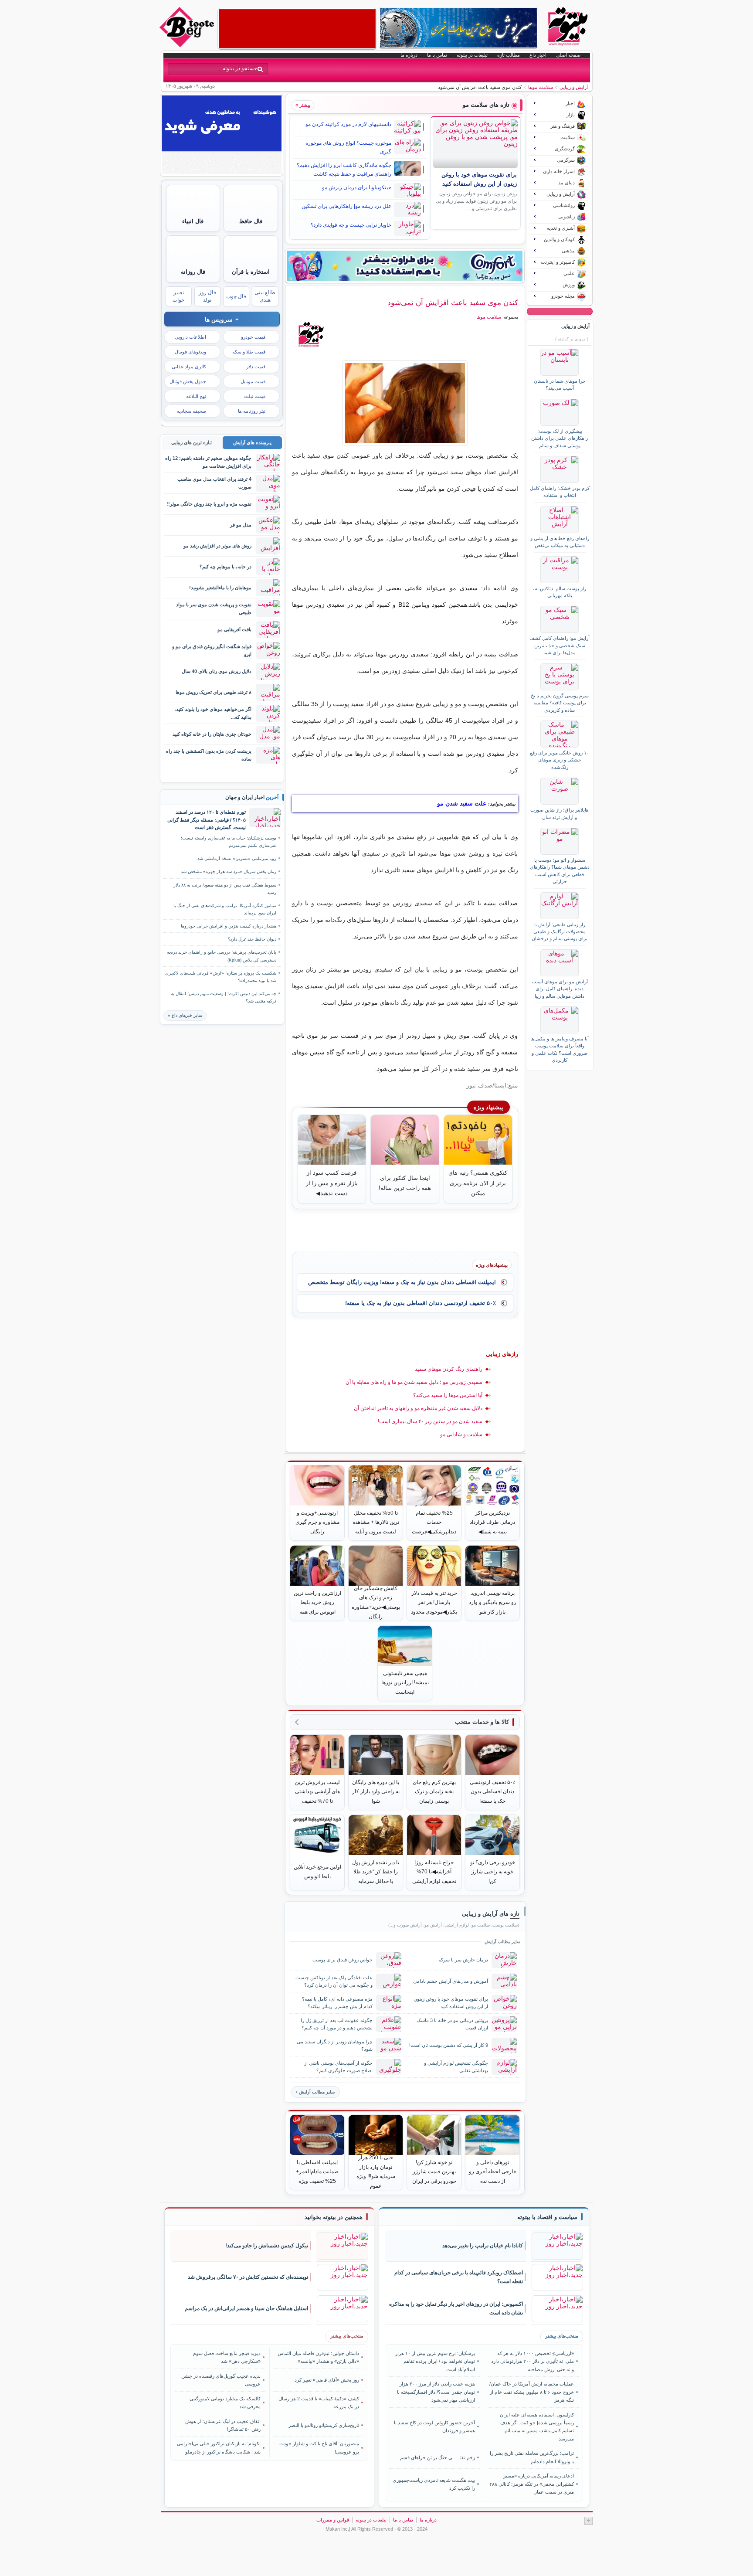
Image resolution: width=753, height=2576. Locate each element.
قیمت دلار (256, 367)
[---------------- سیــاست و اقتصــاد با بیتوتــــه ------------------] (547, 2217)
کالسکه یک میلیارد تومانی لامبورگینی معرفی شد (225, 2403)
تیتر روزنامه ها (252, 411)
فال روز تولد (207, 296)
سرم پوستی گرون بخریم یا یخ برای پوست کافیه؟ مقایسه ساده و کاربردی (560, 703)
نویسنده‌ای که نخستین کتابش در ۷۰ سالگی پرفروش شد (248, 2277)
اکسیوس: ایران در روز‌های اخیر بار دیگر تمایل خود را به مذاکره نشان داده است (456, 2309)
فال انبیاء (193, 221)
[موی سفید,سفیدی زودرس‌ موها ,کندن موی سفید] (405, 403)
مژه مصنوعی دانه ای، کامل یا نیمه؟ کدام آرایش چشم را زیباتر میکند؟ (337, 2003)
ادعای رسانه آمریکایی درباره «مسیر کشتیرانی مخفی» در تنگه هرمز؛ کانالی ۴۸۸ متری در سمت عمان (531, 2484)
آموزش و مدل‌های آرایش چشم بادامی (451, 1981)
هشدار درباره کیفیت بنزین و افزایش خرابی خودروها (229, 926)
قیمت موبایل (253, 381)
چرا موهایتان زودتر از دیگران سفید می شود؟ (335, 2045)
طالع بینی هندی (265, 296)
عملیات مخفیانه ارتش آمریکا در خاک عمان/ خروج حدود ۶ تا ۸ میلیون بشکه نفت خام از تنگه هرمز (531, 2392)
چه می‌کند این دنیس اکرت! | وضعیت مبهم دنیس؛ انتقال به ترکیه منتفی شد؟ (224, 997)
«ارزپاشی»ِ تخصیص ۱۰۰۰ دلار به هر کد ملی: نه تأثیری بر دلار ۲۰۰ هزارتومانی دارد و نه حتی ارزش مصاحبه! (532, 2361)
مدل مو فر (241, 525)
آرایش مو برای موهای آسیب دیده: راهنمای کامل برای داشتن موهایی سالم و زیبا (560, 989)
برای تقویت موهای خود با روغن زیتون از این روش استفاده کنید (451, 2003)
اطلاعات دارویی (190, 337)
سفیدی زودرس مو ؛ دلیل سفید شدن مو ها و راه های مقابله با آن (414, 1382)
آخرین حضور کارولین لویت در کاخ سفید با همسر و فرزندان (434, 2426)
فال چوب (236, 296)
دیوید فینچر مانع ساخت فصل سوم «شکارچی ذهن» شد (227, 2357)
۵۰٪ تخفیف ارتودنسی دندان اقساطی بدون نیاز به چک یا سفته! (421, 1303)
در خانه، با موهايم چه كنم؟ (226, 567)
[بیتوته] (188, 45)
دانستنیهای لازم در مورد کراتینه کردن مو (348, 124)
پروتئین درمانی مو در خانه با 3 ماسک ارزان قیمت (452, 2024)
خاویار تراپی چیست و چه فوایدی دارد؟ (351, 225)
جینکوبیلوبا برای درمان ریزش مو (357, 187)
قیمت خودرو (253, 337)
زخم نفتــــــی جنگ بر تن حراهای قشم (438, 2457)
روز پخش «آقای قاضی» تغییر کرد (327, 2380)
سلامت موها (541, 87)
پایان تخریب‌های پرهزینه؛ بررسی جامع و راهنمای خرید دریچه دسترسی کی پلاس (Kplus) (222, 956)
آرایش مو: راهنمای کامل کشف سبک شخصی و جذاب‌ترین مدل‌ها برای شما (560, 645)
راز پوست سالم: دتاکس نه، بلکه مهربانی (560, 592)
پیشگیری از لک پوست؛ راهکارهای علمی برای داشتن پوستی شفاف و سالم (560, 438)
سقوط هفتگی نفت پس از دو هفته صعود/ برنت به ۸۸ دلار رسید (225, 889)
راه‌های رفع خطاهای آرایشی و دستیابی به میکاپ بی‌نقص (560, 542)
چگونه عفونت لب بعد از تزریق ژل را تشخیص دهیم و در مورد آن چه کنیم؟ (337, 2024)
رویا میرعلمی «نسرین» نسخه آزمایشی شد (237, 858)
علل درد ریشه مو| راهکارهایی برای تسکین (346, 206)
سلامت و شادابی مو (461, 1434)
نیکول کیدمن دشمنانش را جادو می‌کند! (267, 2246)
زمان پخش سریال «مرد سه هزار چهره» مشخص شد (229, 872)
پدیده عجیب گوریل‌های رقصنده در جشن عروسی (221, 2380)
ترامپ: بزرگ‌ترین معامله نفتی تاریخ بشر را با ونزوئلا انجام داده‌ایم (532, 2457)
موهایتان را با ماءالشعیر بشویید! (220, 588)
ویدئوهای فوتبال (190, 352)
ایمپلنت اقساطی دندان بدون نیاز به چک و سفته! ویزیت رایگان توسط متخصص (402, 1282)
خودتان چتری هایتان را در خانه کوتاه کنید (212, 734)
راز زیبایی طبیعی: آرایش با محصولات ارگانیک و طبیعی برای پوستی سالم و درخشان (560, 932)
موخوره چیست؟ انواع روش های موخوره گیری (348, 147)
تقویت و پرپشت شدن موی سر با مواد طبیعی (214, 608)
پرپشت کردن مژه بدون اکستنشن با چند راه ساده (209, 755)
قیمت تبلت (255, 396)
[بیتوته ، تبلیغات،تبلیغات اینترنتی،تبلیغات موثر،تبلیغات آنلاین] (297, 29)
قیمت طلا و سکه (249, 352)
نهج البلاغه (196, 396)
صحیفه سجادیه (192, 411)
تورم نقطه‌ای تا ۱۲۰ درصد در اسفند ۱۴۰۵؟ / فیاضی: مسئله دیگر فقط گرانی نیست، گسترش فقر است (207, 820)
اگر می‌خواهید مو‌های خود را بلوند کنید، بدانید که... (213, 713)
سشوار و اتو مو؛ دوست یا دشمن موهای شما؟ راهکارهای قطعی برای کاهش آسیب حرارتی (560, 871)
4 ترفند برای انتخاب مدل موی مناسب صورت (214, 483)
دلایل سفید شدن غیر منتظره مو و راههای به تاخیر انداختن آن (418, 1408)
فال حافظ (251, 221)
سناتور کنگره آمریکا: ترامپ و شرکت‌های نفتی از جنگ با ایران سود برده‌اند (225, 909)
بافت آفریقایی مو (234, 629)
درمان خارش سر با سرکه (463, 1960)
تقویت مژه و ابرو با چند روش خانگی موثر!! (209, 504)
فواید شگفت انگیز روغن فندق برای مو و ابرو (212, 650)
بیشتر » (303, 105)
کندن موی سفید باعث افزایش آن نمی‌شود (453, 302)
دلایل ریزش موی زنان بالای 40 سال (217, 671)
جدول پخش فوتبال (188, 381)
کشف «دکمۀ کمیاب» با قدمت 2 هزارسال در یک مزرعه (319, 2403)
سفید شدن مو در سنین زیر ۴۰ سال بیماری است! (430, 1421)
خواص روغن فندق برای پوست (343, 1960)
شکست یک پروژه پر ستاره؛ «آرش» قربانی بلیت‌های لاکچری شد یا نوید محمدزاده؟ (221, 977)
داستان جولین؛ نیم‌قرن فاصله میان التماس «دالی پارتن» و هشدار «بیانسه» (318, 2357)
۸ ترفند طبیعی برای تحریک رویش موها (214, 692)
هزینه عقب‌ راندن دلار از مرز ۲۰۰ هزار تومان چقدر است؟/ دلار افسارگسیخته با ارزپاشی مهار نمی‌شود (436, 2392)
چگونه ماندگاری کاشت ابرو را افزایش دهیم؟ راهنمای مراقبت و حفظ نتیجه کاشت (344, 170)
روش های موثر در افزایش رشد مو (217, 546)
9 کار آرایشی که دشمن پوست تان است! (449, 2045)
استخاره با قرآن (251, 272)
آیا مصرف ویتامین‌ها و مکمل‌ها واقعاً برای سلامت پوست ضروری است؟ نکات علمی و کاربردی (560, 1049)
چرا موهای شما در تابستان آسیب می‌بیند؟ (560, 384)
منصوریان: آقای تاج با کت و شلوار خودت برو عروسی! (319, 2447)
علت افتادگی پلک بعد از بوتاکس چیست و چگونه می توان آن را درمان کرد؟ (334, 1981)
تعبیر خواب (178, 296)
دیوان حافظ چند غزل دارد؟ (252, 939)
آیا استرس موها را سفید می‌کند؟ (448, 1395)
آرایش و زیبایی (574, 87)
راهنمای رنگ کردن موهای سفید (449, 1369)
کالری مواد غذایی (189, 367)
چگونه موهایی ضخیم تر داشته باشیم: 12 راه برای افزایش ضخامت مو (208, 462)
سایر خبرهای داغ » (185, 1015)
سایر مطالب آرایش (317, 2092)
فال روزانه (193, 272)
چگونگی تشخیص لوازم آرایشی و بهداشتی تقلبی (456, 2067)
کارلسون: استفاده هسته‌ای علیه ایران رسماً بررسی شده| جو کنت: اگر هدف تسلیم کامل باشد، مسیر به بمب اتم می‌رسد (537, 2427)
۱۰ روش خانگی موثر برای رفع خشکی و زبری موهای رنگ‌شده (560, 760)
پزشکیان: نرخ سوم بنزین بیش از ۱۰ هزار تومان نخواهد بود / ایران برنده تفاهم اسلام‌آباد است (435, 2361)
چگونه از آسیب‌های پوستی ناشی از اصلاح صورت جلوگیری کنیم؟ (338, 2067)
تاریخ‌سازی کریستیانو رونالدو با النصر (324, 2425)
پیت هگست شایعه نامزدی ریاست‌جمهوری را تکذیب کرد (434, 2484)
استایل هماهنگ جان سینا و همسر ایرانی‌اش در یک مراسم (246, 2308)
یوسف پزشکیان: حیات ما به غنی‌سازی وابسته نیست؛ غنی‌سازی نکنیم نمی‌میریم (229, 842)
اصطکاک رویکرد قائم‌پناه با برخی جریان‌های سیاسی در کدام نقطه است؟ (459, 2277)
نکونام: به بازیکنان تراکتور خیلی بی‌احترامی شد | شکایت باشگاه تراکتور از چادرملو (219, 2447)
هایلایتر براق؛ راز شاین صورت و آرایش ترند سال (560, 813)
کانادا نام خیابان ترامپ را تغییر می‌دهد (483, 2246)
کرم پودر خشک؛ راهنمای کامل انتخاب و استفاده (560, 492)
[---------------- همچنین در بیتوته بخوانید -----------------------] (334, 2217)
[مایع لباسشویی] (405, 266)
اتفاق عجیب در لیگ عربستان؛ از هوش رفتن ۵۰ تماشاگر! (223, 2425)
